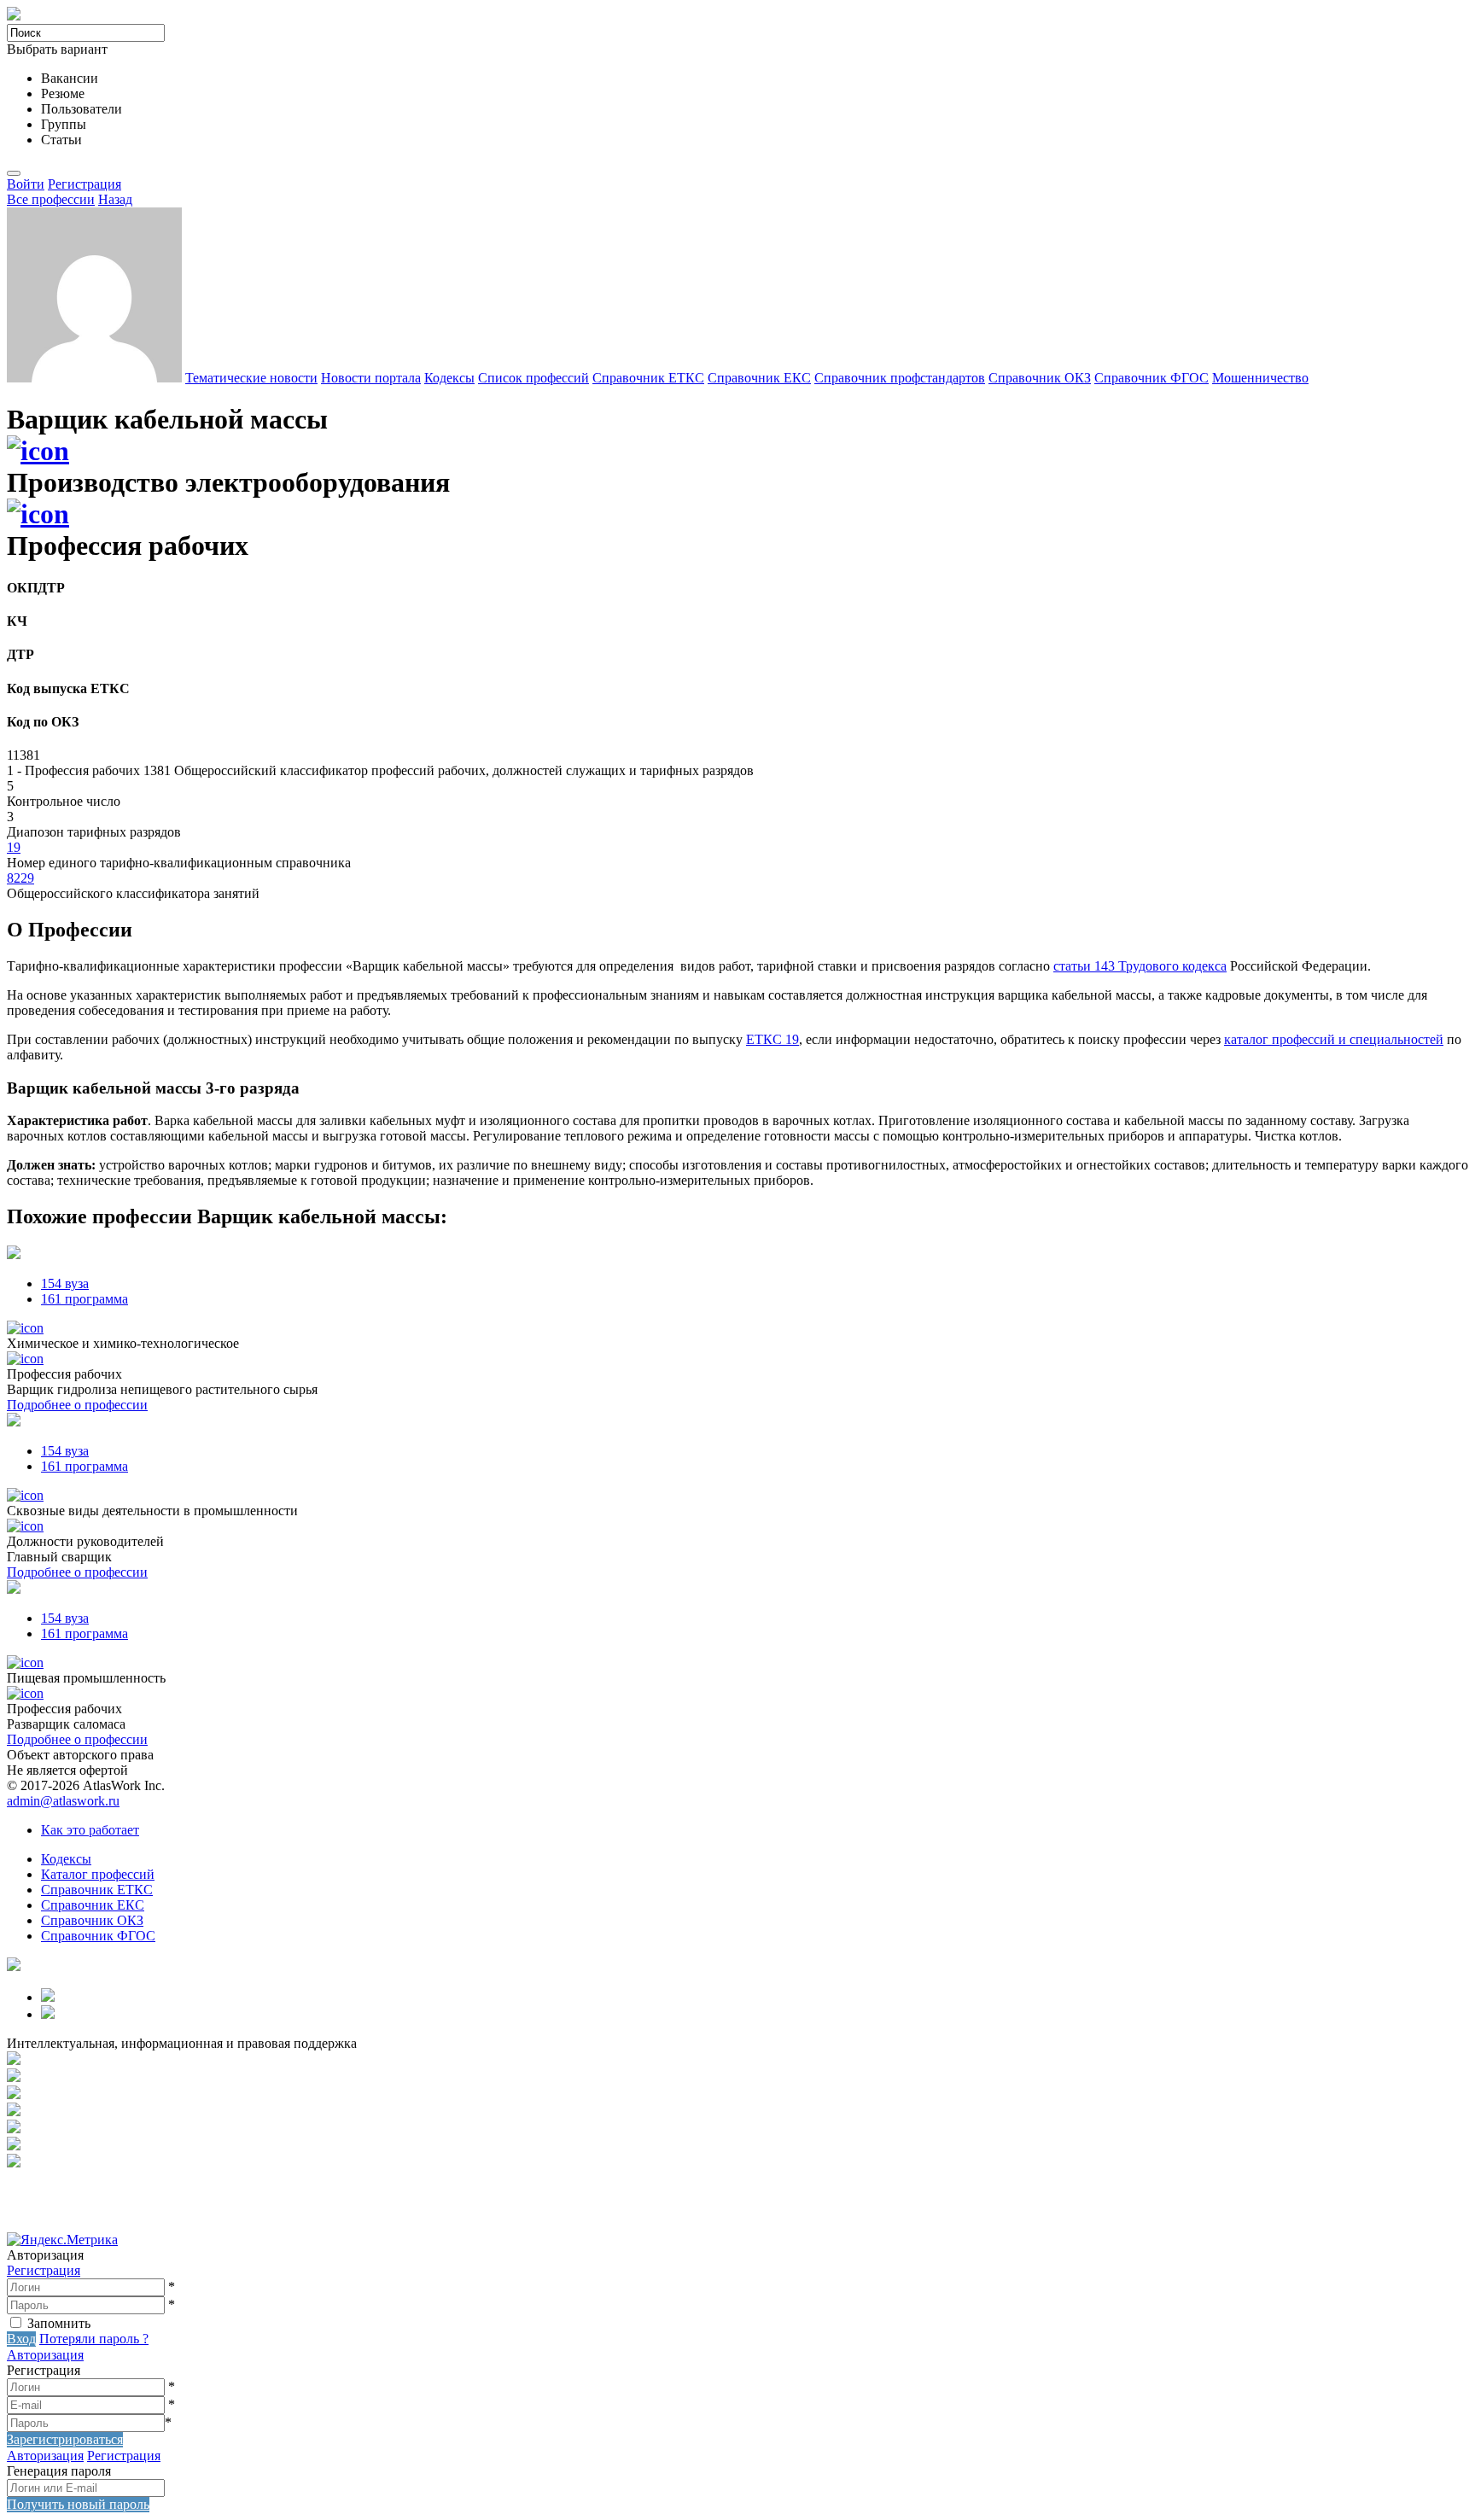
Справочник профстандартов (900, 378)
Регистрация (85, 184)
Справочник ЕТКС (648, 378)
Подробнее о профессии (77, 1405)
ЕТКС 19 (772, 1039)
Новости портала (371, 378)
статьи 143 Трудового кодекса (1140, 966)
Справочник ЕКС (759, 378)
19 (14, 847)
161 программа (85, 1299)
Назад (115, 199)
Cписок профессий (533, 378)
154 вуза (65, 1283)
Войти (26, 184)
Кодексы (449, 378)
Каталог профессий (98, 1874)
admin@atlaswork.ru (63, 1801)
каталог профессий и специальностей (1334, 1039)
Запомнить (59, 2323)
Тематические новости (251, 378)
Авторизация (45, 2355)
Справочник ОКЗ (1040, 378)
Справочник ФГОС (1151, 378)
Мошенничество (1260, 378)
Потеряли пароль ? (94, 2339)
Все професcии (51, 199)
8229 (20, 878)
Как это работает (90, 1830)
